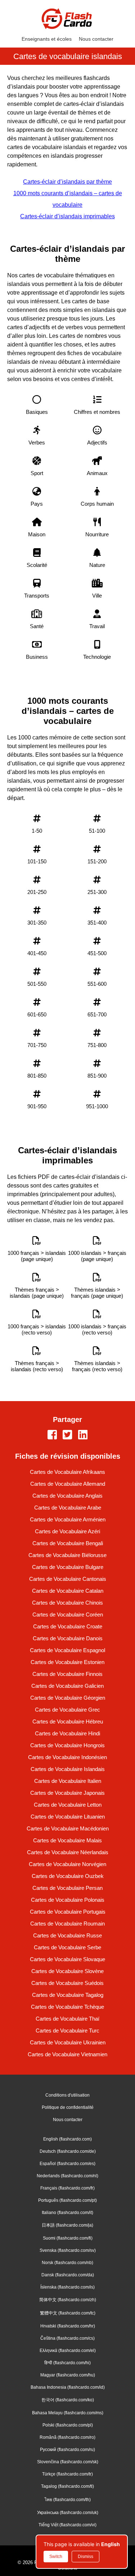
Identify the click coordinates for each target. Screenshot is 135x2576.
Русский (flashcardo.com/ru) (67, 2450)
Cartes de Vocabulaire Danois (68, 1638)
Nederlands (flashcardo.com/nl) (67, 2176)
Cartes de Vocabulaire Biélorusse (67, 1555)
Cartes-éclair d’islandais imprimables (67, 216)
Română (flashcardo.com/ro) (67, 2437)
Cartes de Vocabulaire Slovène (67, 1971)
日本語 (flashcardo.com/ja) (67, 2225)
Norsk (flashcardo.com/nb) (67, 2263)
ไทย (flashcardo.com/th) (68, 2500)
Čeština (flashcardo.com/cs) (67, 2338)
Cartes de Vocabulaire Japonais (67, 1793)
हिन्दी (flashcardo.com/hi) (67, 2363)
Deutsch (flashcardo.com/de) (68, 2151)
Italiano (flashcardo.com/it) (67, 2213)
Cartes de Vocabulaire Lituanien (68, 1817)
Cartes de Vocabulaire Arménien (68, 1519)
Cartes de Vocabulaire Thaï (67, 2019)
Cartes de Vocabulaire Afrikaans (67, 1472)
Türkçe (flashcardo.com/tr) (67, 2474)
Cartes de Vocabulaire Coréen (68, 1615)
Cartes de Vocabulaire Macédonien (68, 1828)
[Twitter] (67, 1435)
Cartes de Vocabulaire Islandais (68, 1769)
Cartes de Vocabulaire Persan (67, 1888)
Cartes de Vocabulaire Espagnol (67, 1650)
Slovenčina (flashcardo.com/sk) (68, 2462)
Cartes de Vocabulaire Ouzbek (68, 1876)
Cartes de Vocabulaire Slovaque (67, 1959)
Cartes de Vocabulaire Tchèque (67, 2007)
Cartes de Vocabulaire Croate (68, 1626)
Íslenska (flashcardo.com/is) (67, 2287)
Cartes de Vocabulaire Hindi (67, 1733)
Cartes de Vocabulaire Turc (67, 2031)
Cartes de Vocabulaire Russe (67, 1935)
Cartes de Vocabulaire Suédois (67, 1983)
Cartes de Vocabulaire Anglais (67, 1496)
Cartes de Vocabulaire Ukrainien (68, 2042)
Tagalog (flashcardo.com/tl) (67, 2486)
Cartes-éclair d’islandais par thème (67, 182)
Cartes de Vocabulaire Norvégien (67, 1864)
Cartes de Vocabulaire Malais (67, 1840)
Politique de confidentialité (68, 2107)
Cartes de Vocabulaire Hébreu (68, 1721)
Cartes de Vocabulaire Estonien (67, 1662)
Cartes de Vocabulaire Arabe (68, 1508)
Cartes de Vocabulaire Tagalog (68, 1995)
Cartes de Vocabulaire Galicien (67, 1686)
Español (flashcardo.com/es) (67, 2164)
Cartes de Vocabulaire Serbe (67, 1947)
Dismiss (85, 2557)
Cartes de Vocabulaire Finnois (67, 1674)
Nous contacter (96, 39)
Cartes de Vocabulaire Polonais (68, 1900)
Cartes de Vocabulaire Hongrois (67, 1745)
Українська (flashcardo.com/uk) (68, 2513)
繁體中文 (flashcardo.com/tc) (68, 2313)
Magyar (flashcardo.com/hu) (68, 2375)
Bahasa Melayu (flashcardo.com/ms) (68, 2413)
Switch (56, 2557)
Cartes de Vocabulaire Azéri (67, 1531)
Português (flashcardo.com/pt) (67, 2200)
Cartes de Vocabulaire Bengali (68, 1543)
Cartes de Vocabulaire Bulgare (68, 1567)
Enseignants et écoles (47, 39)
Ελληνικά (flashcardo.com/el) (68, 2351)
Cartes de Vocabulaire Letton (68, 1805)
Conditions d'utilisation (67, 2095)
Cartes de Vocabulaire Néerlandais (68, 1852)
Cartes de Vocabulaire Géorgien (68, 1698)
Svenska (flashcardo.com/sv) (68, 2250)
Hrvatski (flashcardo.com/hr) (68, 2326)
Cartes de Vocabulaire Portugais (68, 1912)
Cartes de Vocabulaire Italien (68, 1781)
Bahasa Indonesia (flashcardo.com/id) (68, 2387)
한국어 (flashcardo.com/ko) (68, 2400)
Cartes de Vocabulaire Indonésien (67, 1757)
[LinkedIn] (83, 1435)
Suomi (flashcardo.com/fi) (68, 2238)
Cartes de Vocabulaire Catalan (68, 1591)
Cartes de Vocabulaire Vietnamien (67, 2054)
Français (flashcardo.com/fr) (67, 2188)
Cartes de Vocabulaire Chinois (67, 1603)
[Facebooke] (52, 1435)
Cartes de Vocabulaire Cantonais (68, 1579)
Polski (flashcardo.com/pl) (68, 2425)
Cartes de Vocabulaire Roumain (67, 1924)
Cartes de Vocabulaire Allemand (68, 1484)
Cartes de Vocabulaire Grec (67, 1710)
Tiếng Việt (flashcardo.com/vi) (67, 2525)
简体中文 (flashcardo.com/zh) (68, 2300)
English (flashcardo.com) (67, 2139)
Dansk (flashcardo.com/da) (68, 2275)
